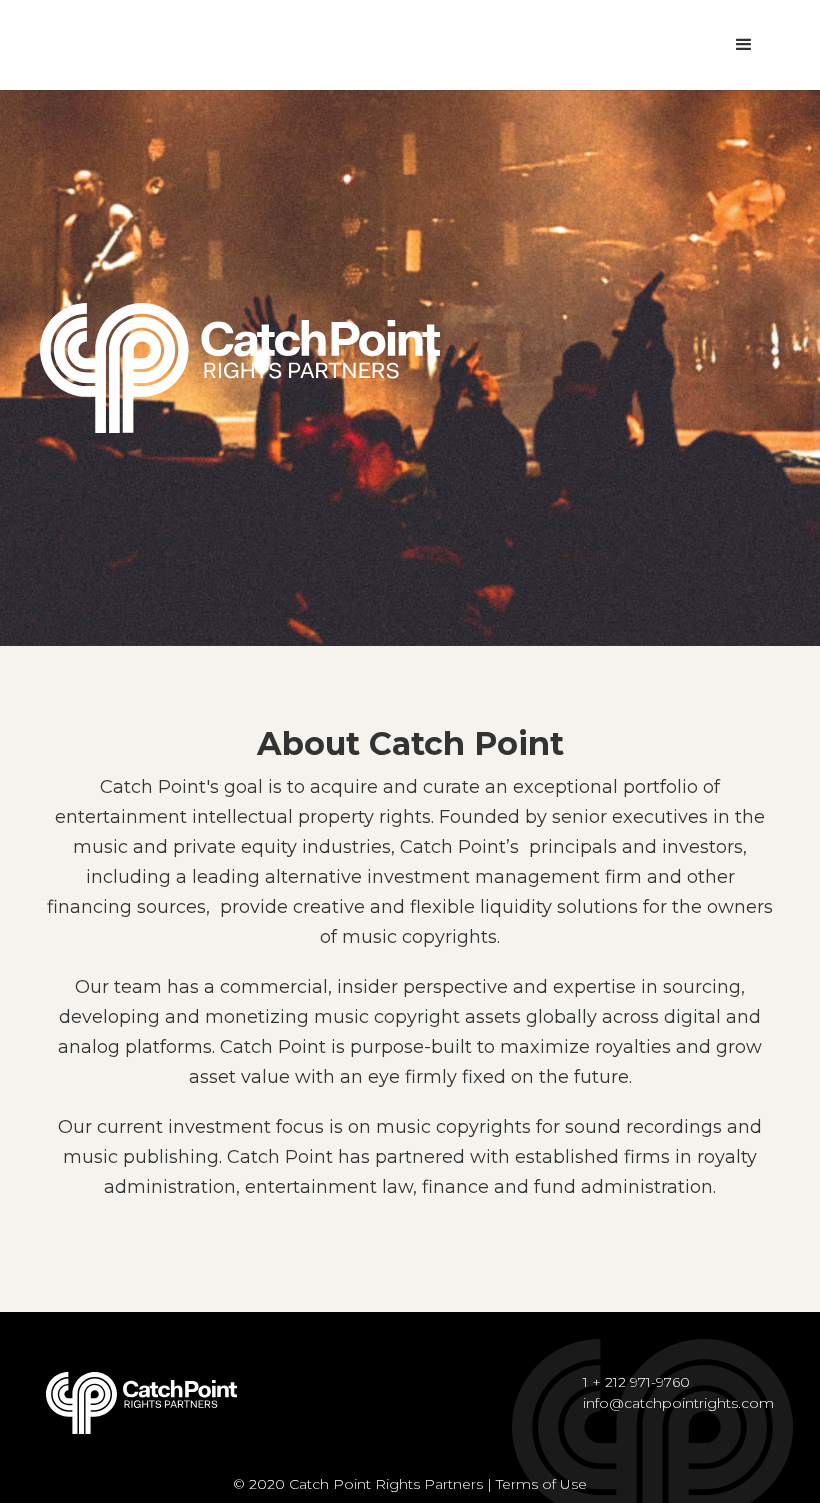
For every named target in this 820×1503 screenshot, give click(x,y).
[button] (744, 45)
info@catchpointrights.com (678, 1403)
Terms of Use (541, 1484)
